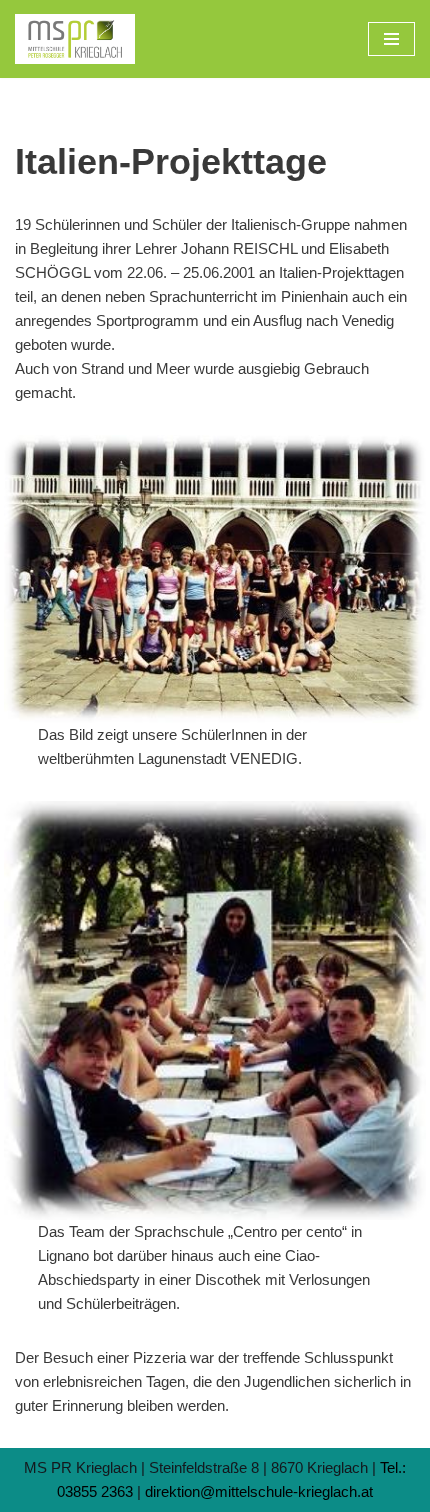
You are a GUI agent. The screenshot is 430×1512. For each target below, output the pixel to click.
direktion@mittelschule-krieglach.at (259, 1491)
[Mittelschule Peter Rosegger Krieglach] (75, 39)
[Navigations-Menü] (391, 39)
